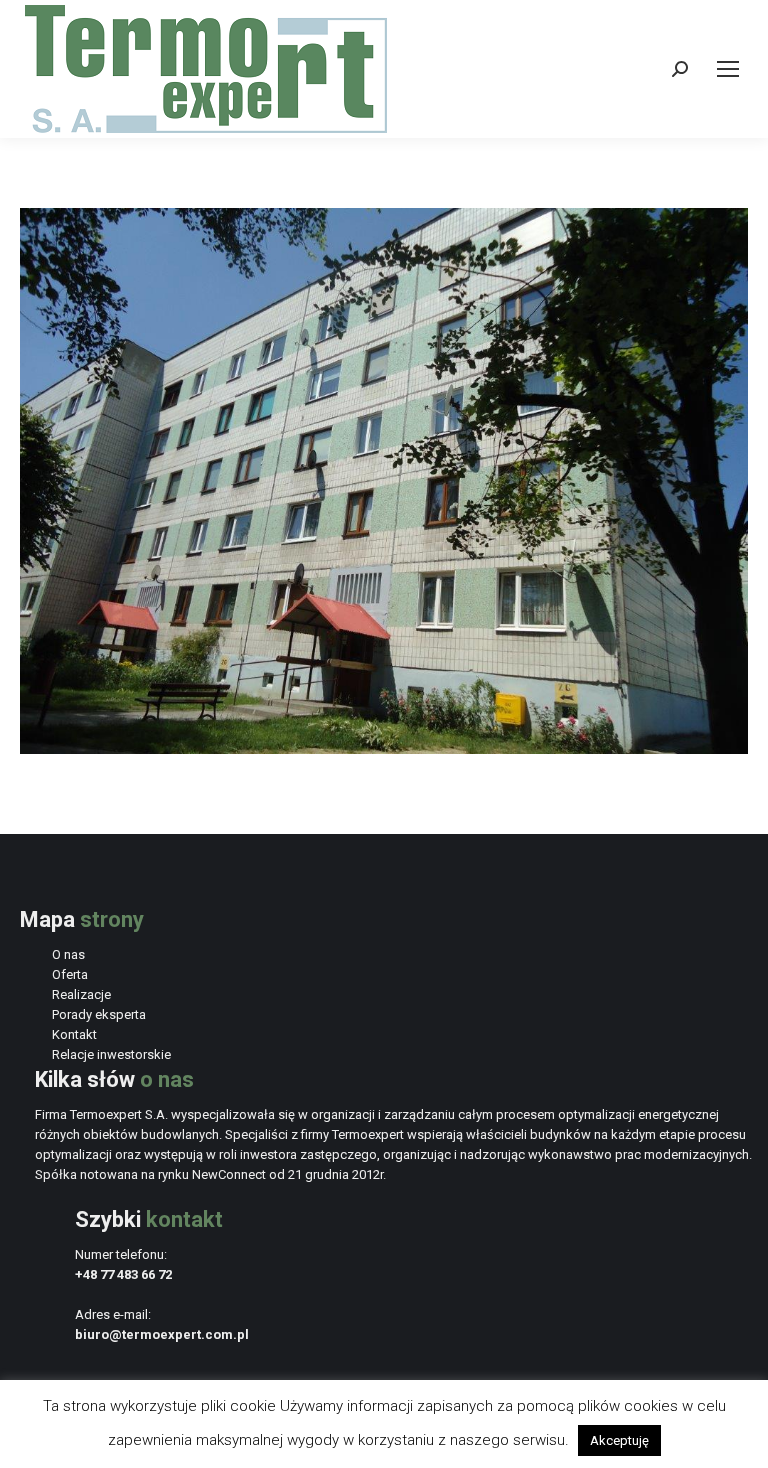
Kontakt (74, 1034)
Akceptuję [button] (619, 1440)
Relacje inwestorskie (111, 1054)
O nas (68, 954)
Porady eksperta (99, 1014)
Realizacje (81, 994)
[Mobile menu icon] (728, 69)
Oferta (70, 974)
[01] (384, 481)
